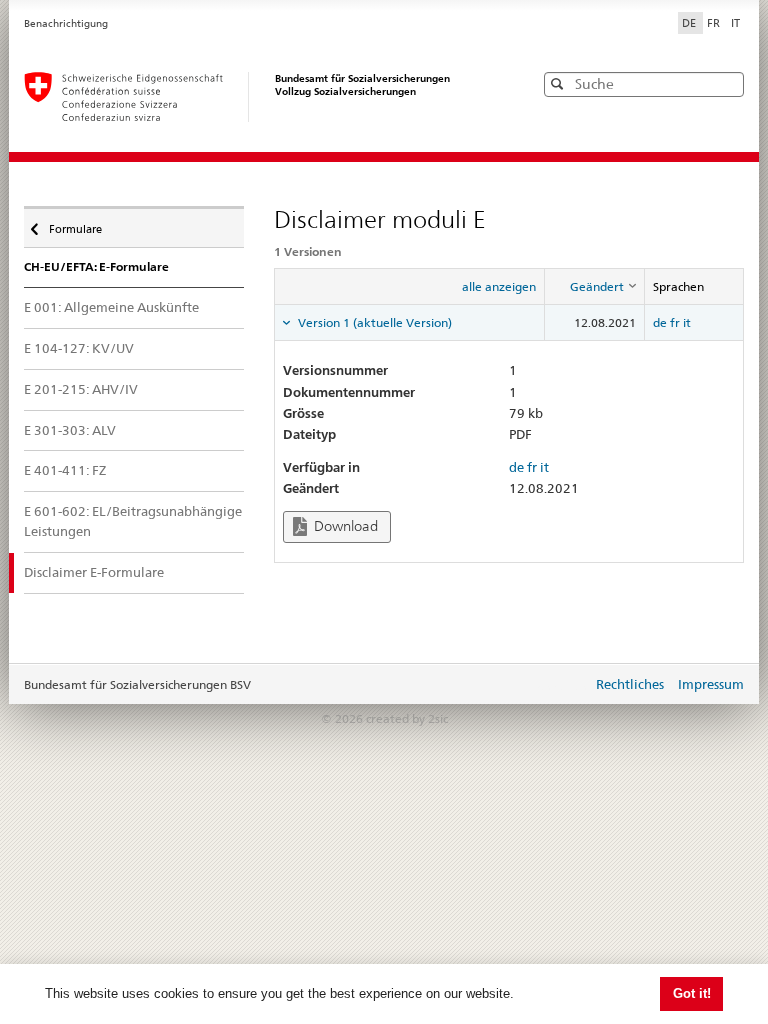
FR (715, 23)
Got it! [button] (692, 993)
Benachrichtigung (66, 23)
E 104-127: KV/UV (79, 348)
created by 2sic (407, 718)
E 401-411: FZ (65, 470)
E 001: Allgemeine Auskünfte (111, 307)
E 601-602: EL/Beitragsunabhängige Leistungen (133, 521)
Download (344, 526)
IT (735, 23)
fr (675, 322)
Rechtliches (630, 684)
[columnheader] (595, 287)
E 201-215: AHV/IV (81, 389)
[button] (727, 83)
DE (690, 23)
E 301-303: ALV (70, 430)
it (687, 322)
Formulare (75, 224)
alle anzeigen (499, 286)
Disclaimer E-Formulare (94, 572)
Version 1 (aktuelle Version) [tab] (373, 322)
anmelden (562, 686)
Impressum (711, 684)
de (660, 322)
